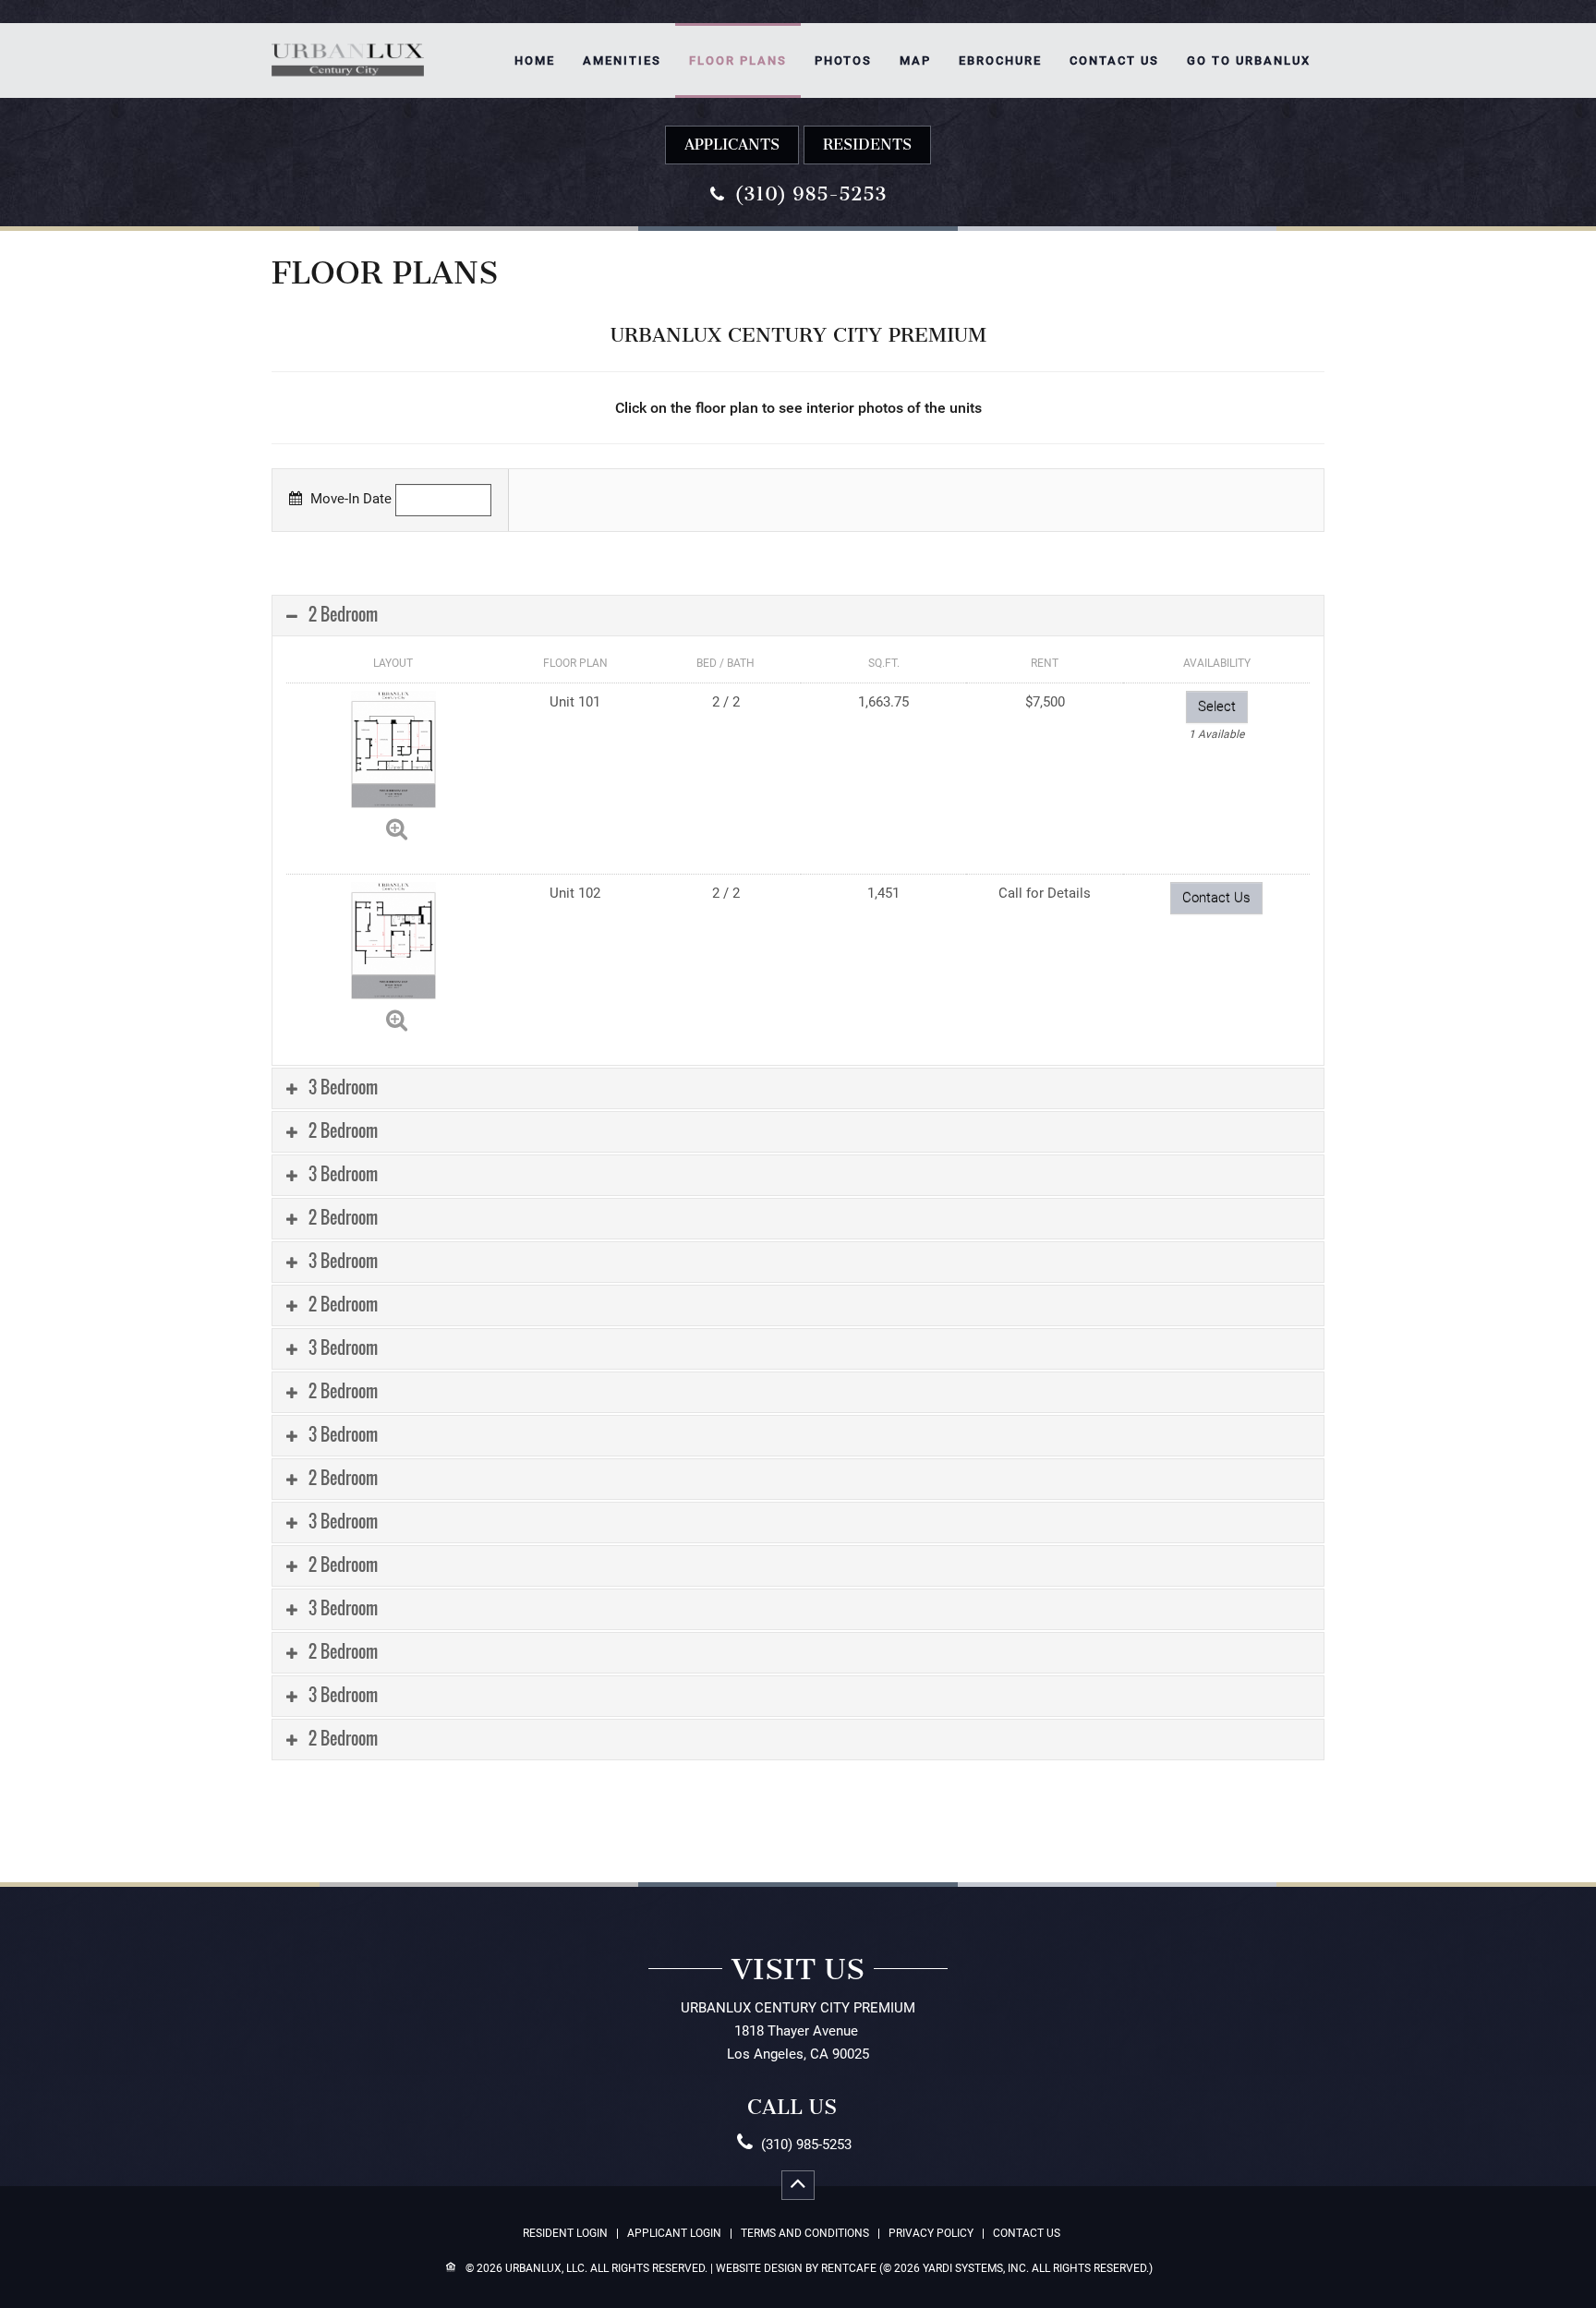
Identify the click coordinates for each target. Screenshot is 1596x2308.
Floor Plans (738, 60)
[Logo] (348, 42)
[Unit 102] (393, 940)
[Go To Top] (798, 2185)
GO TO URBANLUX (1249, 60)
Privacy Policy (931, 2234)
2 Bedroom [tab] (341, 614)
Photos (843, 60)
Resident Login (565, 2234)
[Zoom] (397, 829)
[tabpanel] (798, 1178)
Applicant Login (674, 2234)
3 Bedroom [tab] (341, 1087)
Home (535, 60)
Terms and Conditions (805, 2234)
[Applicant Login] (732, 145)
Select (1217, 707)
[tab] (798, 616)
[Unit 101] (393, 748)
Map (915, 60)
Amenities (622, 60)
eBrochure (1000, 60)
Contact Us (1114, 60)
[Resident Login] (867, 145)
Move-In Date (349, 499)
